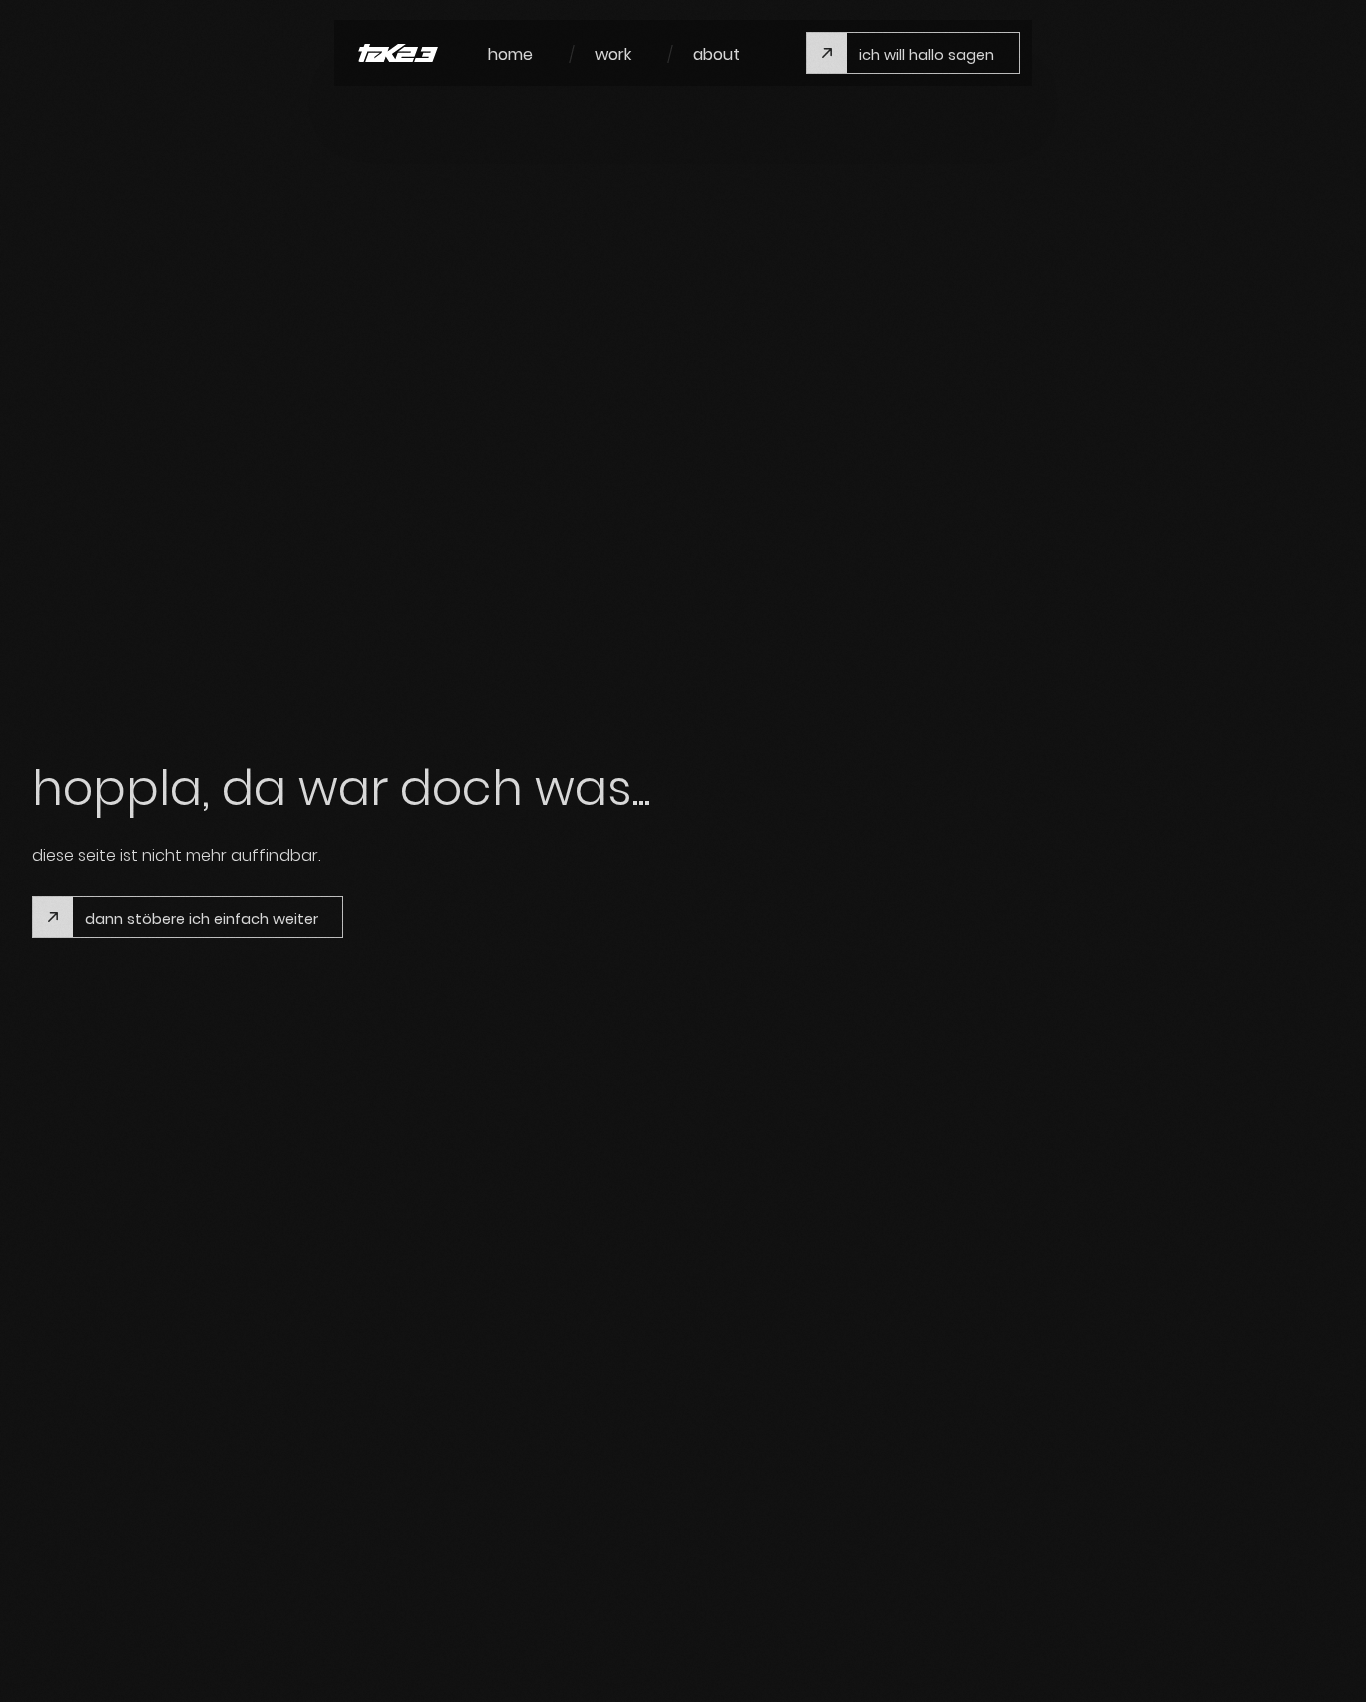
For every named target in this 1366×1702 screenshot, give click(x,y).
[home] (398, 53)
